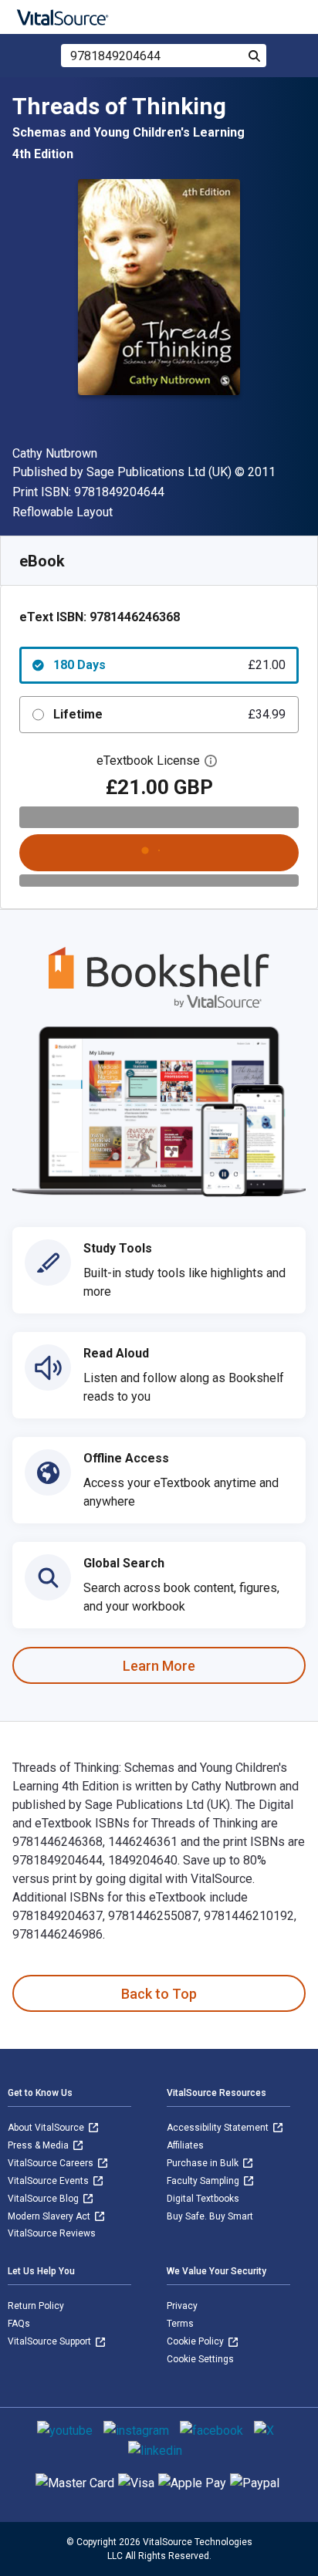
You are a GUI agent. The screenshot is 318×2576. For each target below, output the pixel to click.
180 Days (169, 665)
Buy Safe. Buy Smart (210, 2216)
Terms (180, 2324)
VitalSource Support (51, 2341)
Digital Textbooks (203, 2199)
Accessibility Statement (219, 2128)
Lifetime (169, 714)
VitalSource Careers (52, 2163)
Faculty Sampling (204, 2181)
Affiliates (185, 2145)
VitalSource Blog (44, 2199)
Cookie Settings (200, 2359)
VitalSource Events (49, 2181)
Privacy (182, 2306)
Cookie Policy (196, 2341)
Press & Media (39, 2145)
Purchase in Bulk (204, 2163)
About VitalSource (47, 2128)
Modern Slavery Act (50, 2216)
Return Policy (36, 2306)
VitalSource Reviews (52, 2233)
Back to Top (159, 1994)
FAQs (19, 2324)
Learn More (159, 1666)
